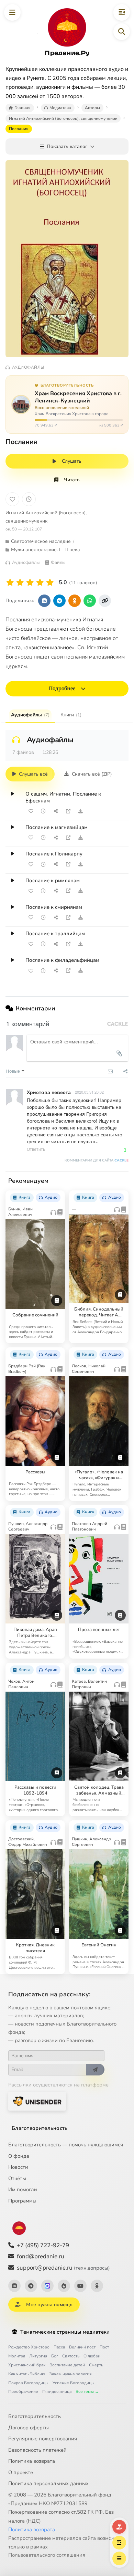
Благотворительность (40, 2128)
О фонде (19, 2156)
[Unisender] (37, 2101)
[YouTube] (80, 2286)
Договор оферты (29, 2428)
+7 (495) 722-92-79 (43, 2245)
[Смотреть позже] (43, 811)
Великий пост (82, 2347)
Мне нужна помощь (49, 2305)
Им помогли (23, 2189)
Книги (71, 715)
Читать (72, 480)
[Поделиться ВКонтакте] (44, 601)
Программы (22, 2201)
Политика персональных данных (48, 2483)
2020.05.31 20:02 (89, 1092)
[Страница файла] (68, 811)
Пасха (59, 2347)
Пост (104, 2347)
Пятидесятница (57, 2391)
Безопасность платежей (37, 2450)
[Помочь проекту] (119, 2527)
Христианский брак (27, 2365)
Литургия (38, 2356)
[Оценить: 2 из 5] (20, 583)
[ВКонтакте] (14, 2286)
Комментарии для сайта (97, 1160)
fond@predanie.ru (41, 2256)
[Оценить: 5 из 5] (50, 583)
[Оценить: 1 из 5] (10, 583)
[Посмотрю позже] (57, 1195)
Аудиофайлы (30, 715)
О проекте (21, 2472)
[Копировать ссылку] (105, 601)
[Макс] (47, 2286)
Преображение (23, 2391)
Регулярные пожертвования (43, 2439)
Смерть (96, 2365)
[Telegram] (31, 2286)
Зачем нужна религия (70, 2374)
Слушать (72, 461)
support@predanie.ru (63, 2268)
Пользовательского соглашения (47, 2555)
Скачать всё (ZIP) (92, 774)
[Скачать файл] (80, 811)
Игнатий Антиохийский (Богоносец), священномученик (46, 517)
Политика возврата (32, 2461)
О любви (92, 2356)
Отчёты (17, 2178)
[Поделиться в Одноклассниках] (75, 601)
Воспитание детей (67, 2365)
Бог (55, 2356)
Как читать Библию (27, 2374)
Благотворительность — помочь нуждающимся (66, 2145)
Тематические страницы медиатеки (65, 2332)
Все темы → (87, 2391)
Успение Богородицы (74, 2383)
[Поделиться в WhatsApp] (90, 601)
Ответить (36, 1149)
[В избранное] (12, 499)
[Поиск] (122, 32)
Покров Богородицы (28, 2383)
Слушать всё (33, 774)
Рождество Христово (29, 2347)
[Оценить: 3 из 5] (30, 583)
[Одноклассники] (97, 2286)
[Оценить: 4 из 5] (40, 583)
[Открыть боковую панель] (122, 12)
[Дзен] (64, 2286)
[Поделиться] (56, 811)
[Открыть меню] (12, 12)
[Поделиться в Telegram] (59, 601)
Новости (18, 2167)
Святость (71, 2356)
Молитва (17, 2356)
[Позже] (29, 499)
